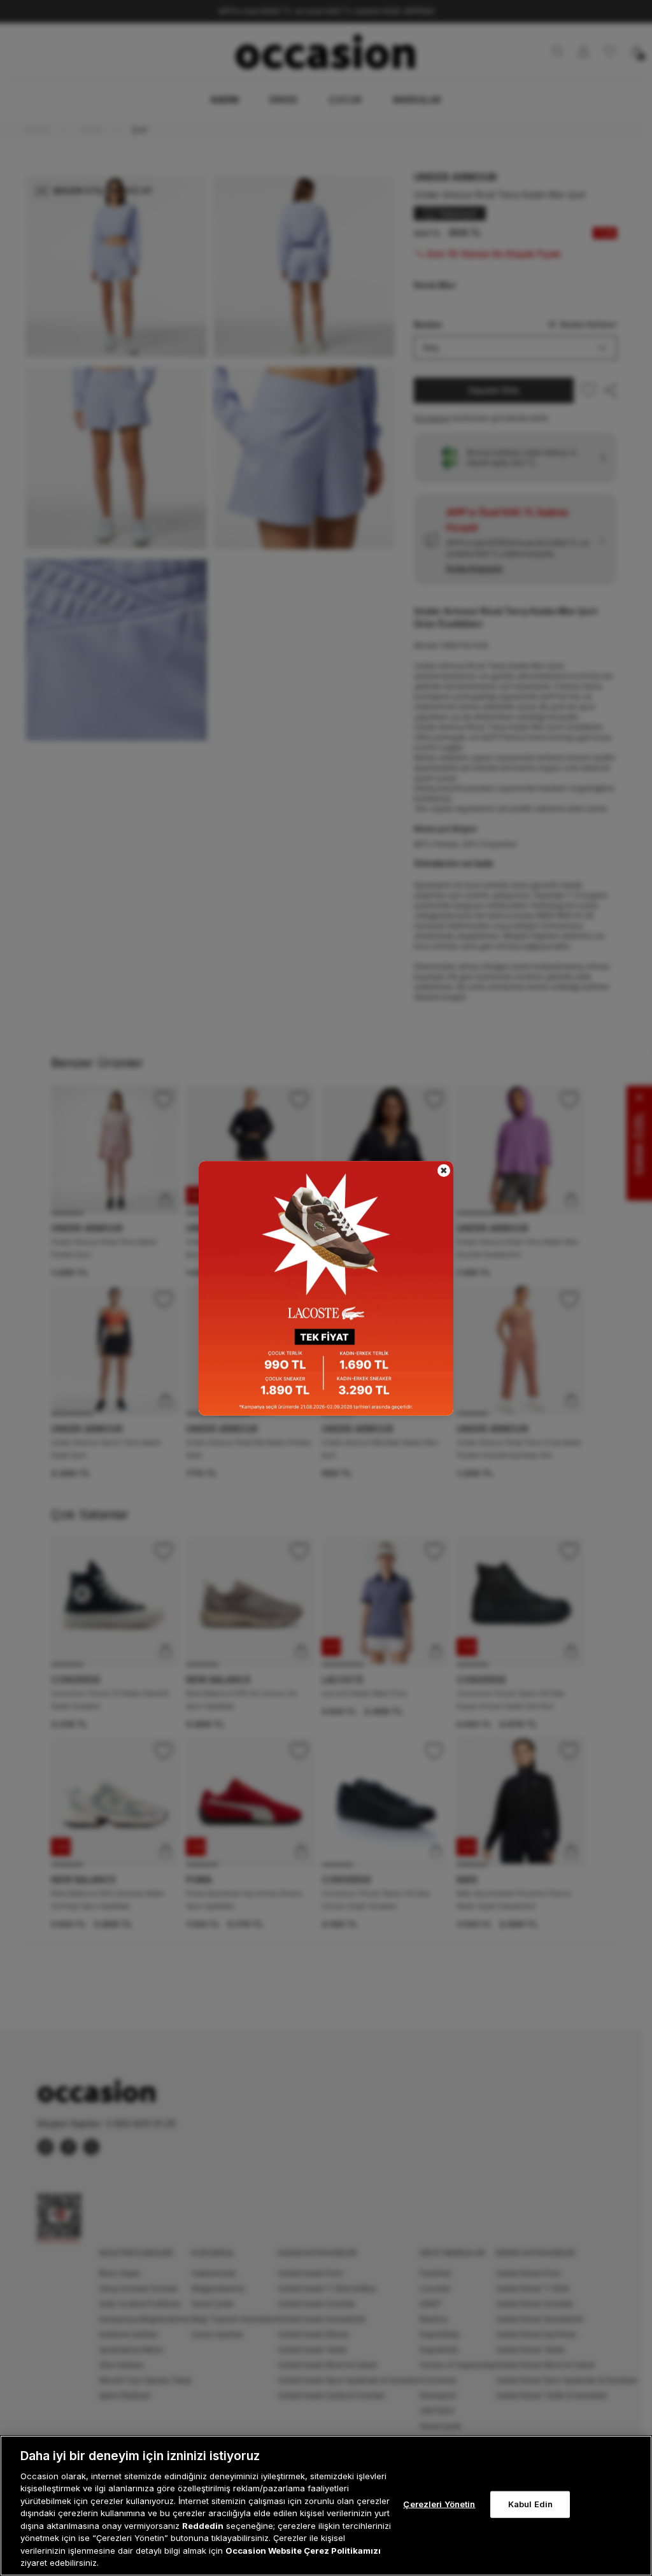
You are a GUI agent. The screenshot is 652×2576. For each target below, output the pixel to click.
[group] (326, 1288)
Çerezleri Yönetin (439, 2504)
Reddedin (203, 2526)
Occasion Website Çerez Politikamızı (303, 2551)
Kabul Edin (530, 2504)
